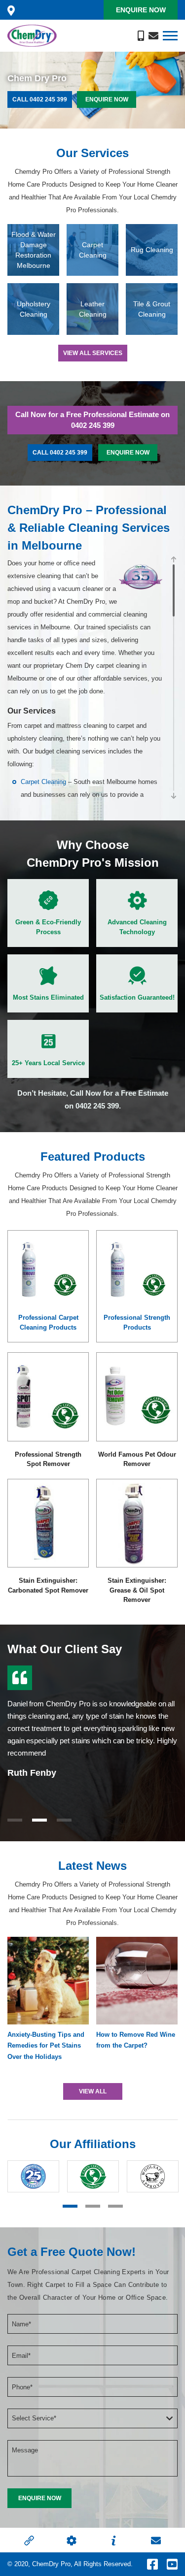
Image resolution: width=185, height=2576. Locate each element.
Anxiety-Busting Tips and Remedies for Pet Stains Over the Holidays (46, 2045)
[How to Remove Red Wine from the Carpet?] (137, 1981)
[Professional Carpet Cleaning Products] (48, 1269)
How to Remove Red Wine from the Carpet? (136, 2040)
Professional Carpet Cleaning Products (48, 1322)
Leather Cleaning (93, 309)
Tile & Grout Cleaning (152, 309)
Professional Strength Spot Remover (48, 1459)
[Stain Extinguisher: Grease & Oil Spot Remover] (137, 1523)
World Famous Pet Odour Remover (137, 1459)
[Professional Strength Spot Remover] (48, 1397)
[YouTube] (172, 2564)
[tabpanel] (92, 1719)
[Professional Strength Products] (137, 1269)
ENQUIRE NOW (107, 99)
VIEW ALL (93, 2091)
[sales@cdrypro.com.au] (153, 35)
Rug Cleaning (152, 250)
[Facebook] (152, 2564)
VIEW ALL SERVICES (93, 353)
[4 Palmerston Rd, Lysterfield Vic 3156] (11, 10)
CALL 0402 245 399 (40, 99)
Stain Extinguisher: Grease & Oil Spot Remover (137, 1590)
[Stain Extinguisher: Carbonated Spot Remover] (48, 1523)
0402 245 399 (93, 425)
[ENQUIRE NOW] (39, 2498)
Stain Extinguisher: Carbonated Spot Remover (48, 1585)
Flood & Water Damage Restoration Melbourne (34, 250)
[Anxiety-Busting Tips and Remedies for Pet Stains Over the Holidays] (48, 1981)
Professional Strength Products (137, 1322)
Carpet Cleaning (93, 250)
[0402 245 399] (141, 35)
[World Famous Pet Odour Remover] (137, 1397)
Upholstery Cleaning (34, 309)
